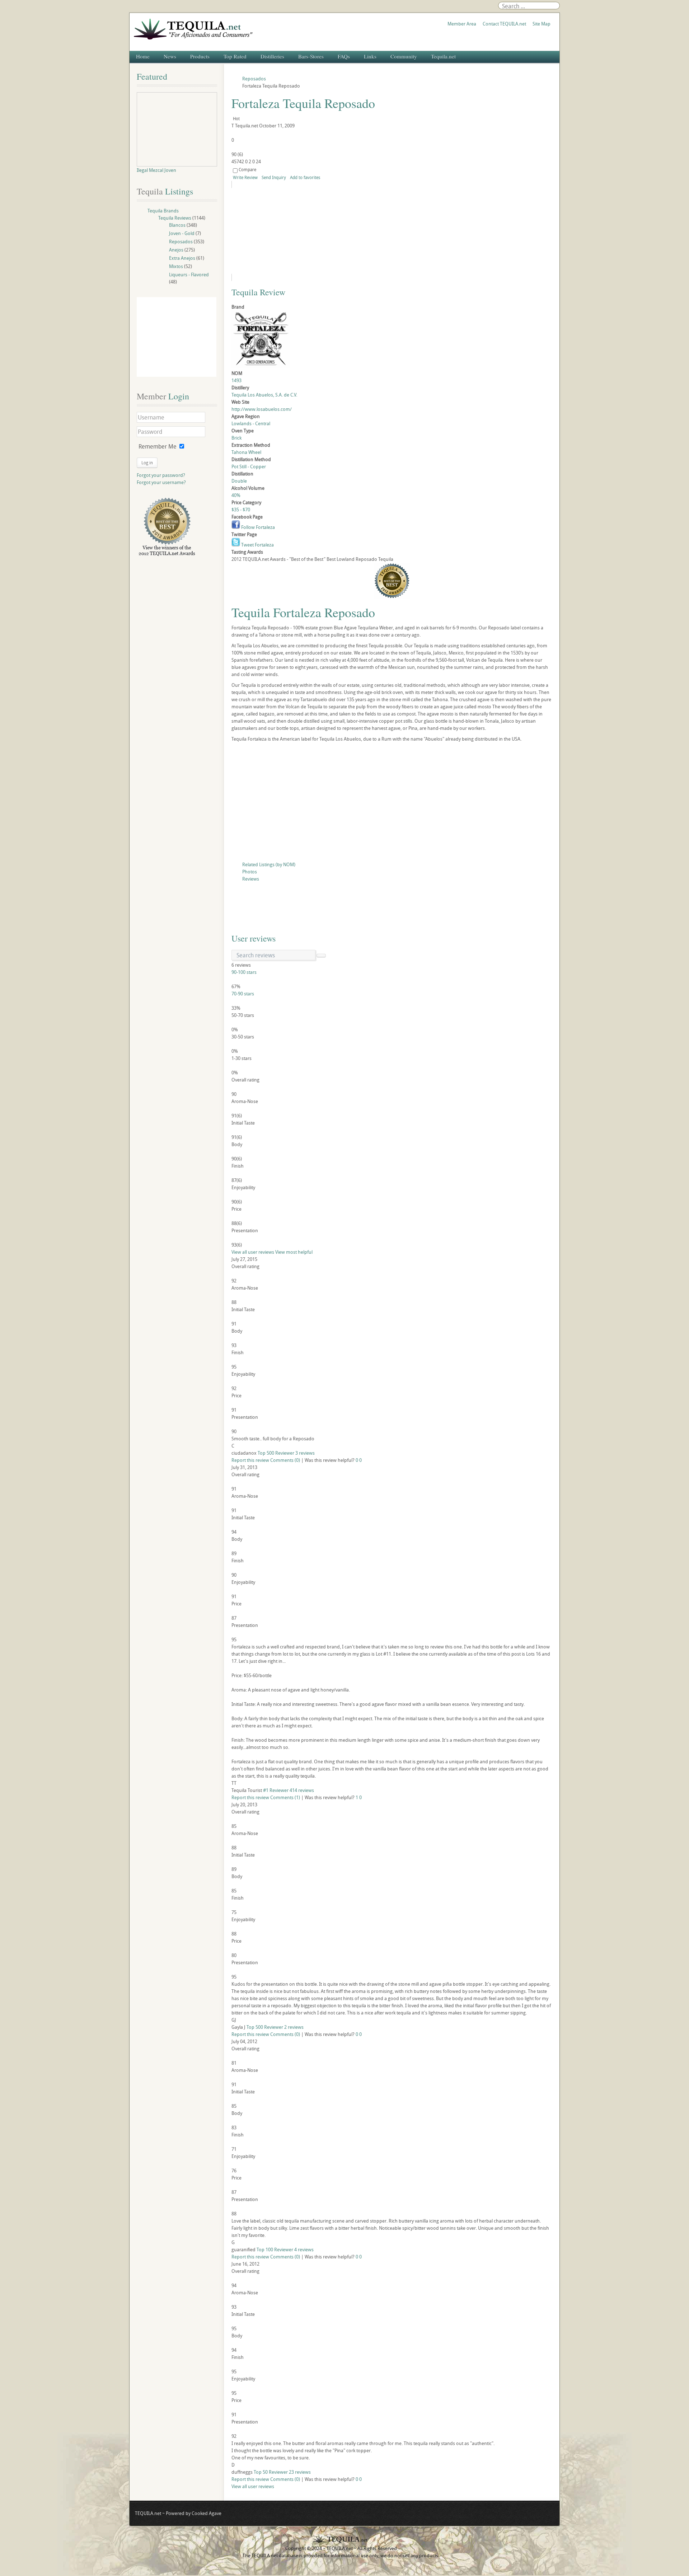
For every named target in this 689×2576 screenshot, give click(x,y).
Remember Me (158, 446)
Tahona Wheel (246, 452)
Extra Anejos (182, 258)
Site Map (542, 24)
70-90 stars (243, 994)
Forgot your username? (161, 482)
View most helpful (294, 1252)
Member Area (462, 24)
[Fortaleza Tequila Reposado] (297, 231)
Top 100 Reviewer (275, 2249)
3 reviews (305, 1453)
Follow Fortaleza (257, 527)
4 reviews (304, 2249)
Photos (250, 872)
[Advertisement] (392, 803)
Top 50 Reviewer (271, 2472)
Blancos (177, 225)
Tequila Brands (163, 211)
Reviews (251, 879)
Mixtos (176, 266)
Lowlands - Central (251, 423)
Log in (147, 463)
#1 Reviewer (276, 1790)
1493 (236, 380)
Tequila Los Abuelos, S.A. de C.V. (264, 395)
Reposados (181, 241)
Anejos (176, 250)
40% (236, 495)
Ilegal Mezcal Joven (156, 170)
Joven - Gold (182, 233)
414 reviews (302, 1790)
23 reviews (300, 2472)
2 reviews (294, 2027)
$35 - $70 (241, 510)
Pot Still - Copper (249, 466)
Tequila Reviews (175, 218)
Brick (236, 438)
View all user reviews (253, 1252)
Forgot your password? (161, 475)
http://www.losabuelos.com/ (262, 409)
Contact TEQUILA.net (504, 24)
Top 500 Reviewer (276, 1453)
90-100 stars (244, 972)
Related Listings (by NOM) (269, 864)
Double (239, 481)
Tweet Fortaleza (257, 545)
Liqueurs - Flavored (189, 275)
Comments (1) (285, 1797)
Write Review (245, 177)
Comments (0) (285, 1460)
